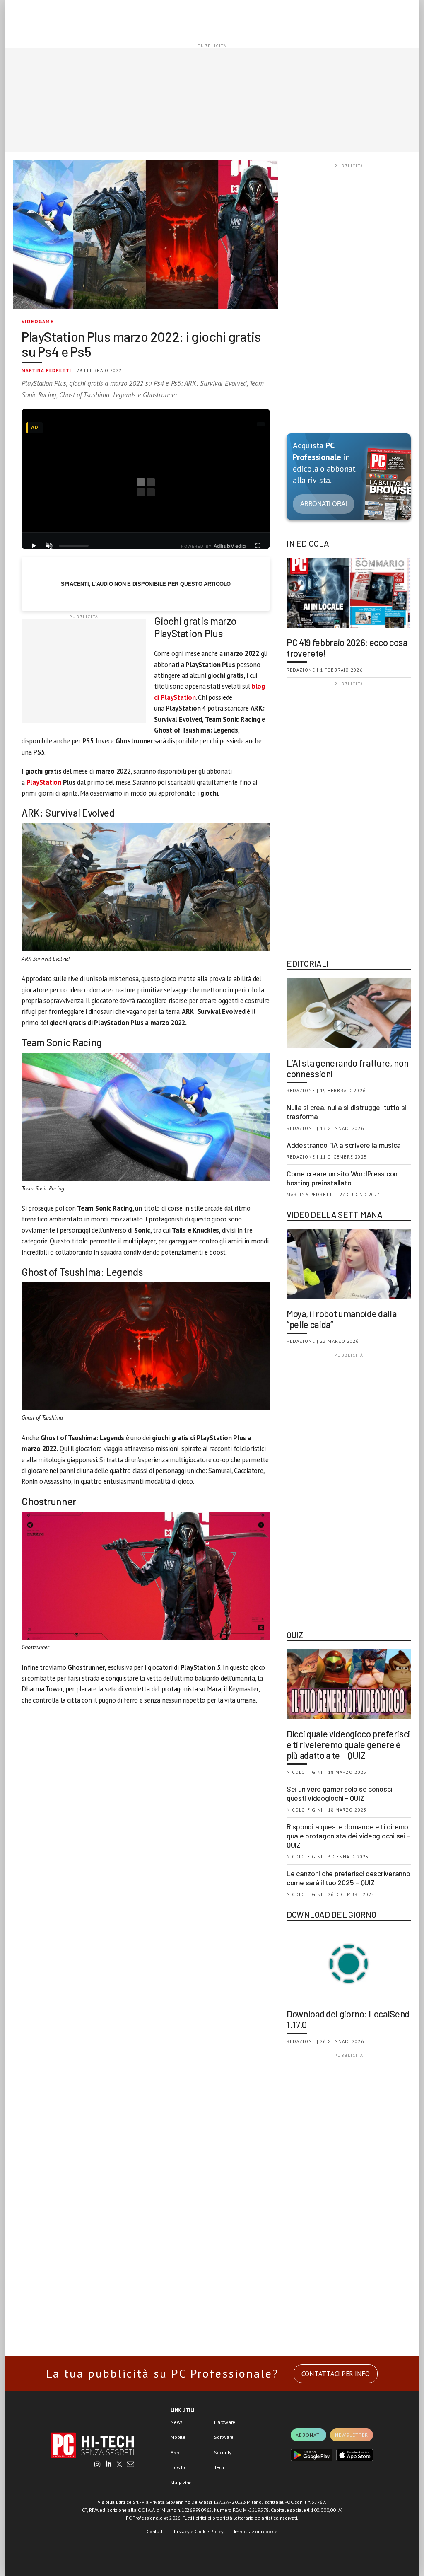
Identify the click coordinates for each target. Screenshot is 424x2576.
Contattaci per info (336, 2374)
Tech (219, 2467)
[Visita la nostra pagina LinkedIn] (108, 2465)
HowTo (178, 2467)
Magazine (181, 2483)
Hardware (225, 2422)
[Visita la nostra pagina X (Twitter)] (119, 2465)
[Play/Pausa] (34, 546)
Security (223, 2452)
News (177, 2422)
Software (224, 2437)
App (175, 2452)
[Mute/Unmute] (49, 546)
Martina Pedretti (47, 370)
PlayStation (45, 782)
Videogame (38, 321)
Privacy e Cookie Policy (199, 2531)
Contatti (155, 2531)
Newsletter (352, 2435)
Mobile (178, 2437)
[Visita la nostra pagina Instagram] (98, 2465)
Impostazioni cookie (256, 2531)
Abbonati (308, 2435)
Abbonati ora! (324, 504)
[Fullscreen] (258, 546)
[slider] (74, 546)
